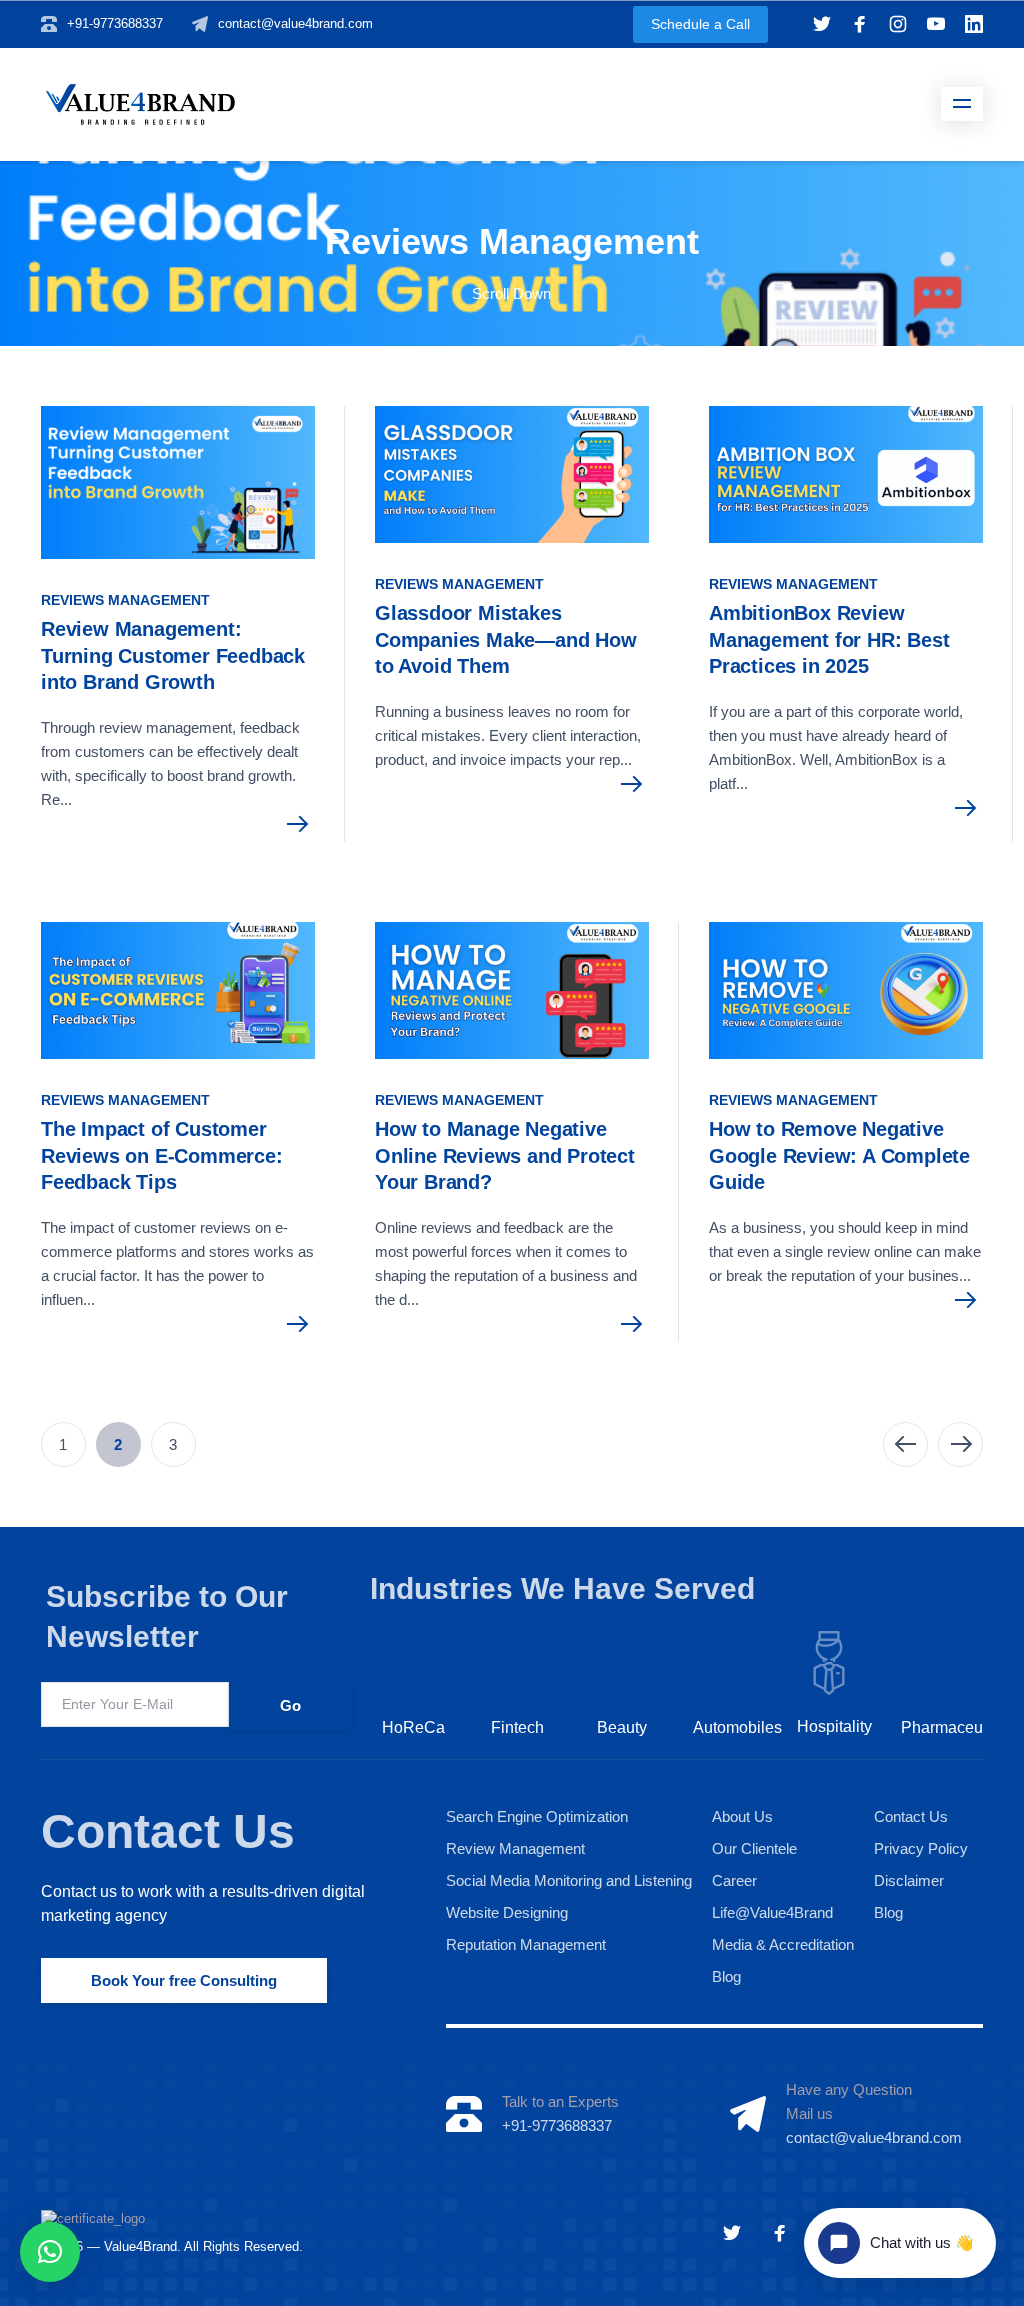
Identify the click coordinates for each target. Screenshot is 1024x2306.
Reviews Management (125, 600)
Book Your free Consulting (184, 1980)
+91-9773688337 (115, 23)
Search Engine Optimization (537, 1816)
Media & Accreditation (783, 1944)
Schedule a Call (700, 24)
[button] (50, 2252)
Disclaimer (909, 1880)
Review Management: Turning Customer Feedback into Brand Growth (173, 655)
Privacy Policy (921, 1848)
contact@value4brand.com (295, 23)
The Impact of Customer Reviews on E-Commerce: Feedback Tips (162, 1155)
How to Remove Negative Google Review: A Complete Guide (839, 1155)
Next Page (960, 1444)
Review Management (515, 1848)
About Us (742, 1816)
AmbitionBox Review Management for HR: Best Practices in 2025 (829, 639)
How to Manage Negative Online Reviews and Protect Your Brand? (505, 1155)
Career (734, 1880)
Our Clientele (754, 1848)
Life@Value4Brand (772, 1912)
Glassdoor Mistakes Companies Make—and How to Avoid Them (506, 639)
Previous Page (905, 1444)
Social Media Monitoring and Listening (569, 1880)
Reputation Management (526, 1944)
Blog (726, 1976)
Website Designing (507, 1912)
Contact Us (168, 1831)
